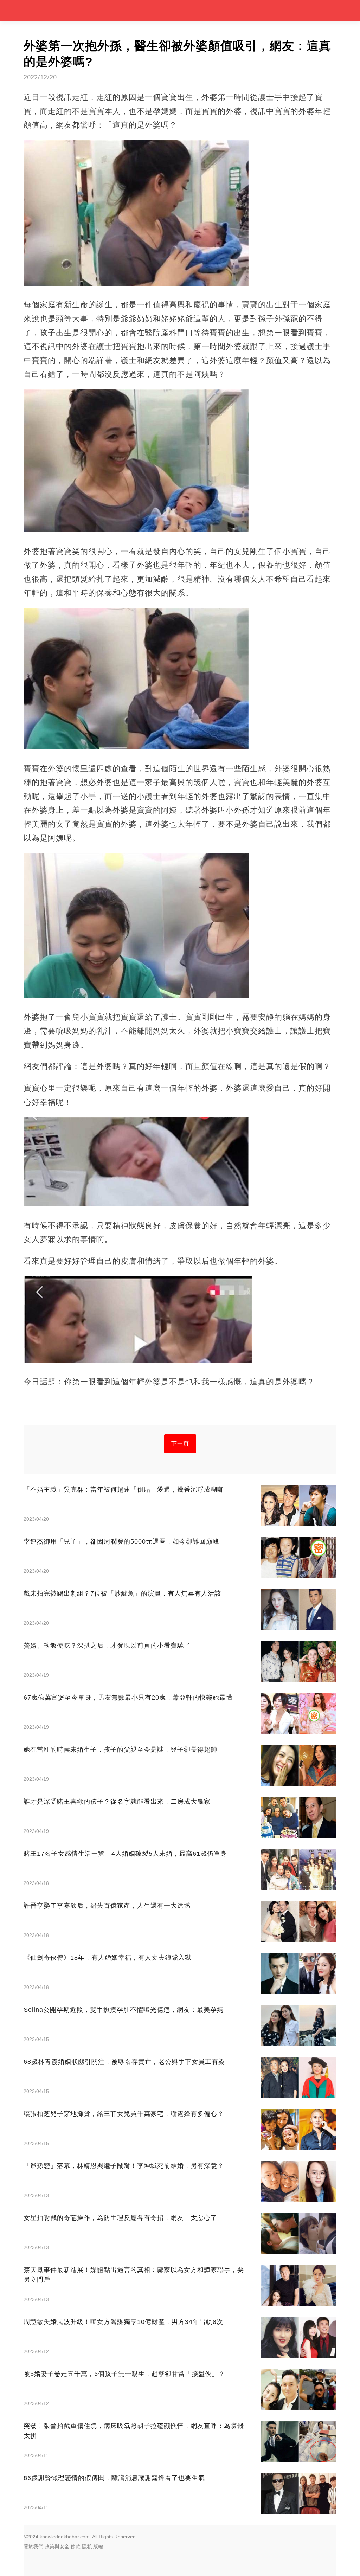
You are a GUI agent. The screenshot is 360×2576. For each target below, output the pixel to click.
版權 (98, 2546)
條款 (76, 2546)
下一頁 (180, 1444)
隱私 (87, 2546)
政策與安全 (57, 2546)
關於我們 (33, 2546)
